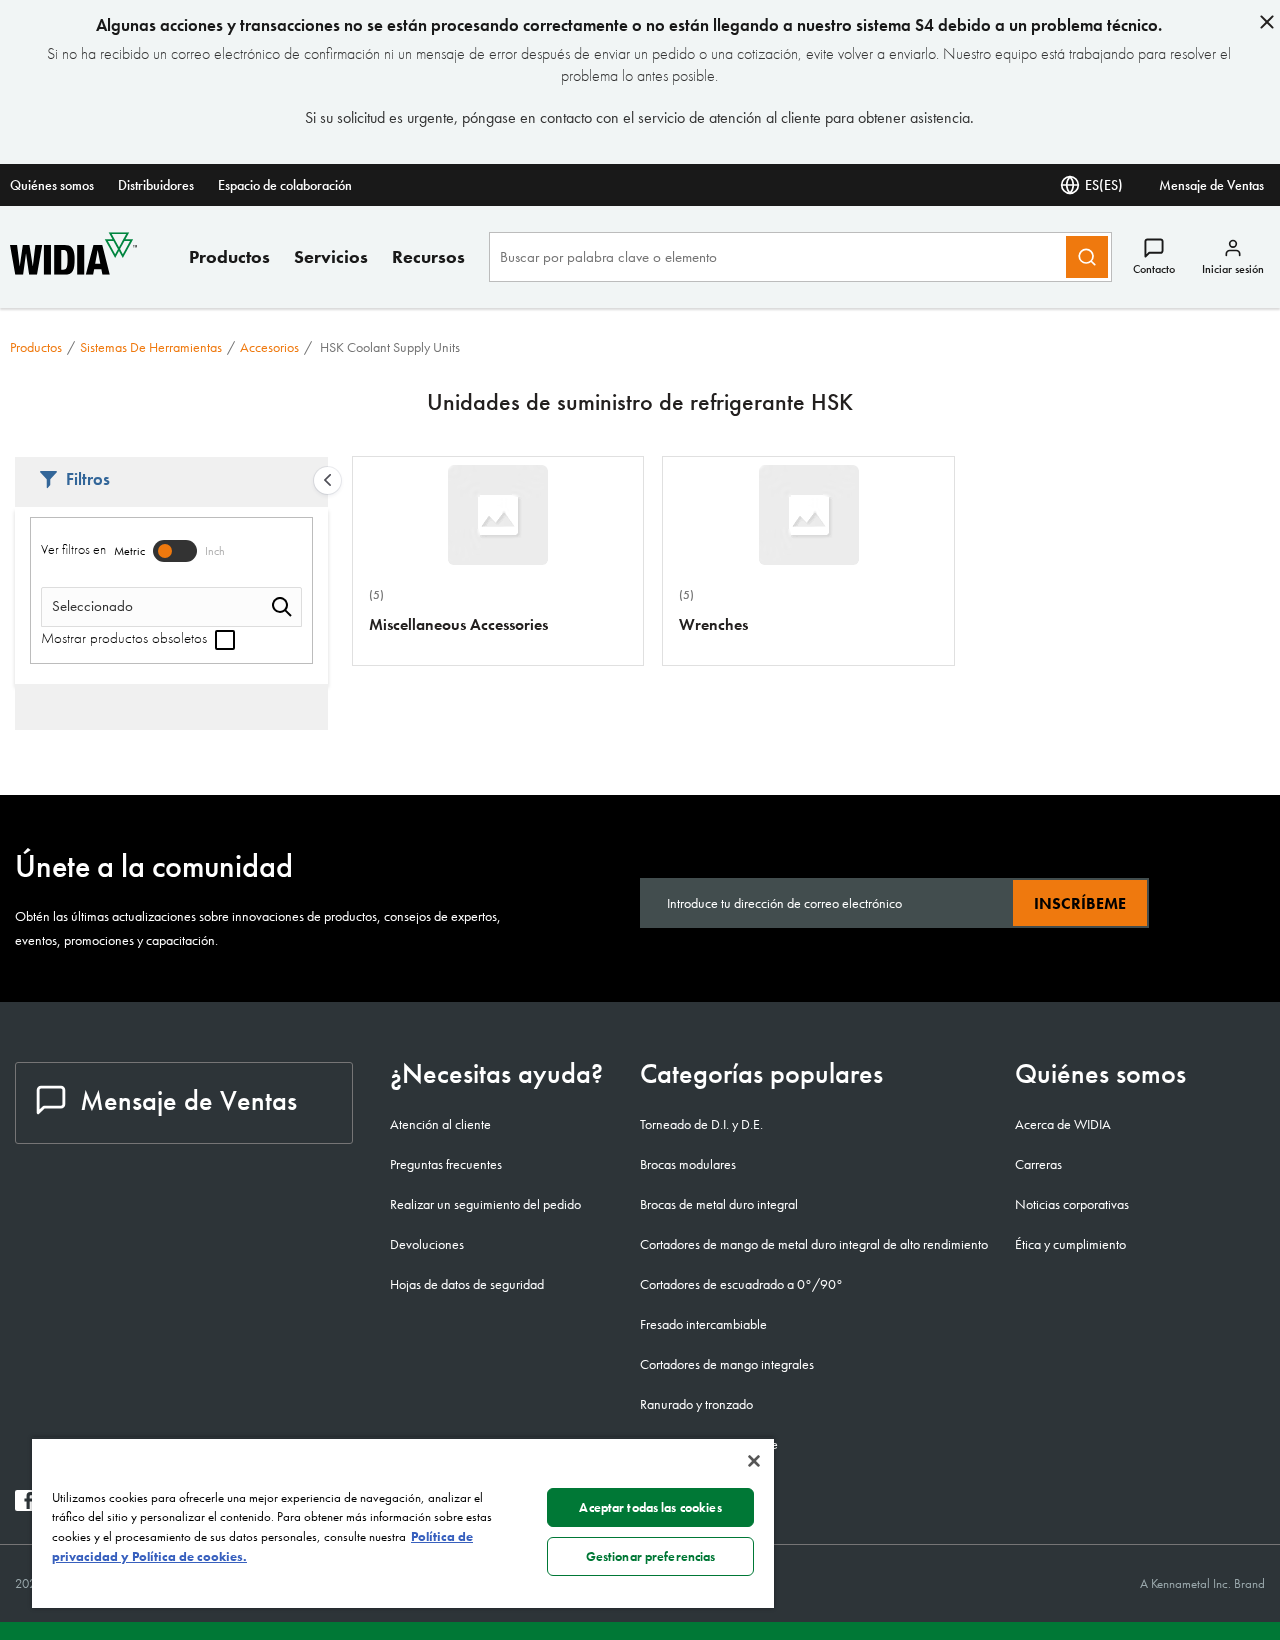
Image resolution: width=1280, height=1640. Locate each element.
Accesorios (269, 347)
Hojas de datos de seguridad (467, 1284)
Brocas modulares (688, 1164)
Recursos (428, 256)
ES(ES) (1104, 185)
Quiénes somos (52, 185)
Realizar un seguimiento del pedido (485, 1204)
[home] (73, 269)
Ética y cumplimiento (1070, 1244)
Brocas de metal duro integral (719, 1204)
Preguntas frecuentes (446, 1164)
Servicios (331, 256)
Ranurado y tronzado (696, 1404)
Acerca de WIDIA (1063, 1124)
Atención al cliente (440, 1124)
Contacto (1154, 269)
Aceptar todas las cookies (650, 1507)
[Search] (1087, 257)
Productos (229, 256)
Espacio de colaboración (285, 185)
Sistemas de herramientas (151, 347)
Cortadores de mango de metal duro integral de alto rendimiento (814, 1244)
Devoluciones (427, 1244)
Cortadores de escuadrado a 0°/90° (741, 1284)
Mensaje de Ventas (1211, 185)
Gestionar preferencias (651, 1556)
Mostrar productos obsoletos (126, 638)
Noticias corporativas (1072, 1204)
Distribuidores (156, 185)
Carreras (1038, 1164)
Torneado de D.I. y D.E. (701, 1124)
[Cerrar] (754, 1461)
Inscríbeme (1080, 903)
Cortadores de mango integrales (727, 1364)
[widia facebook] (25, 1505)
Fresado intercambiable (703, 1324)
